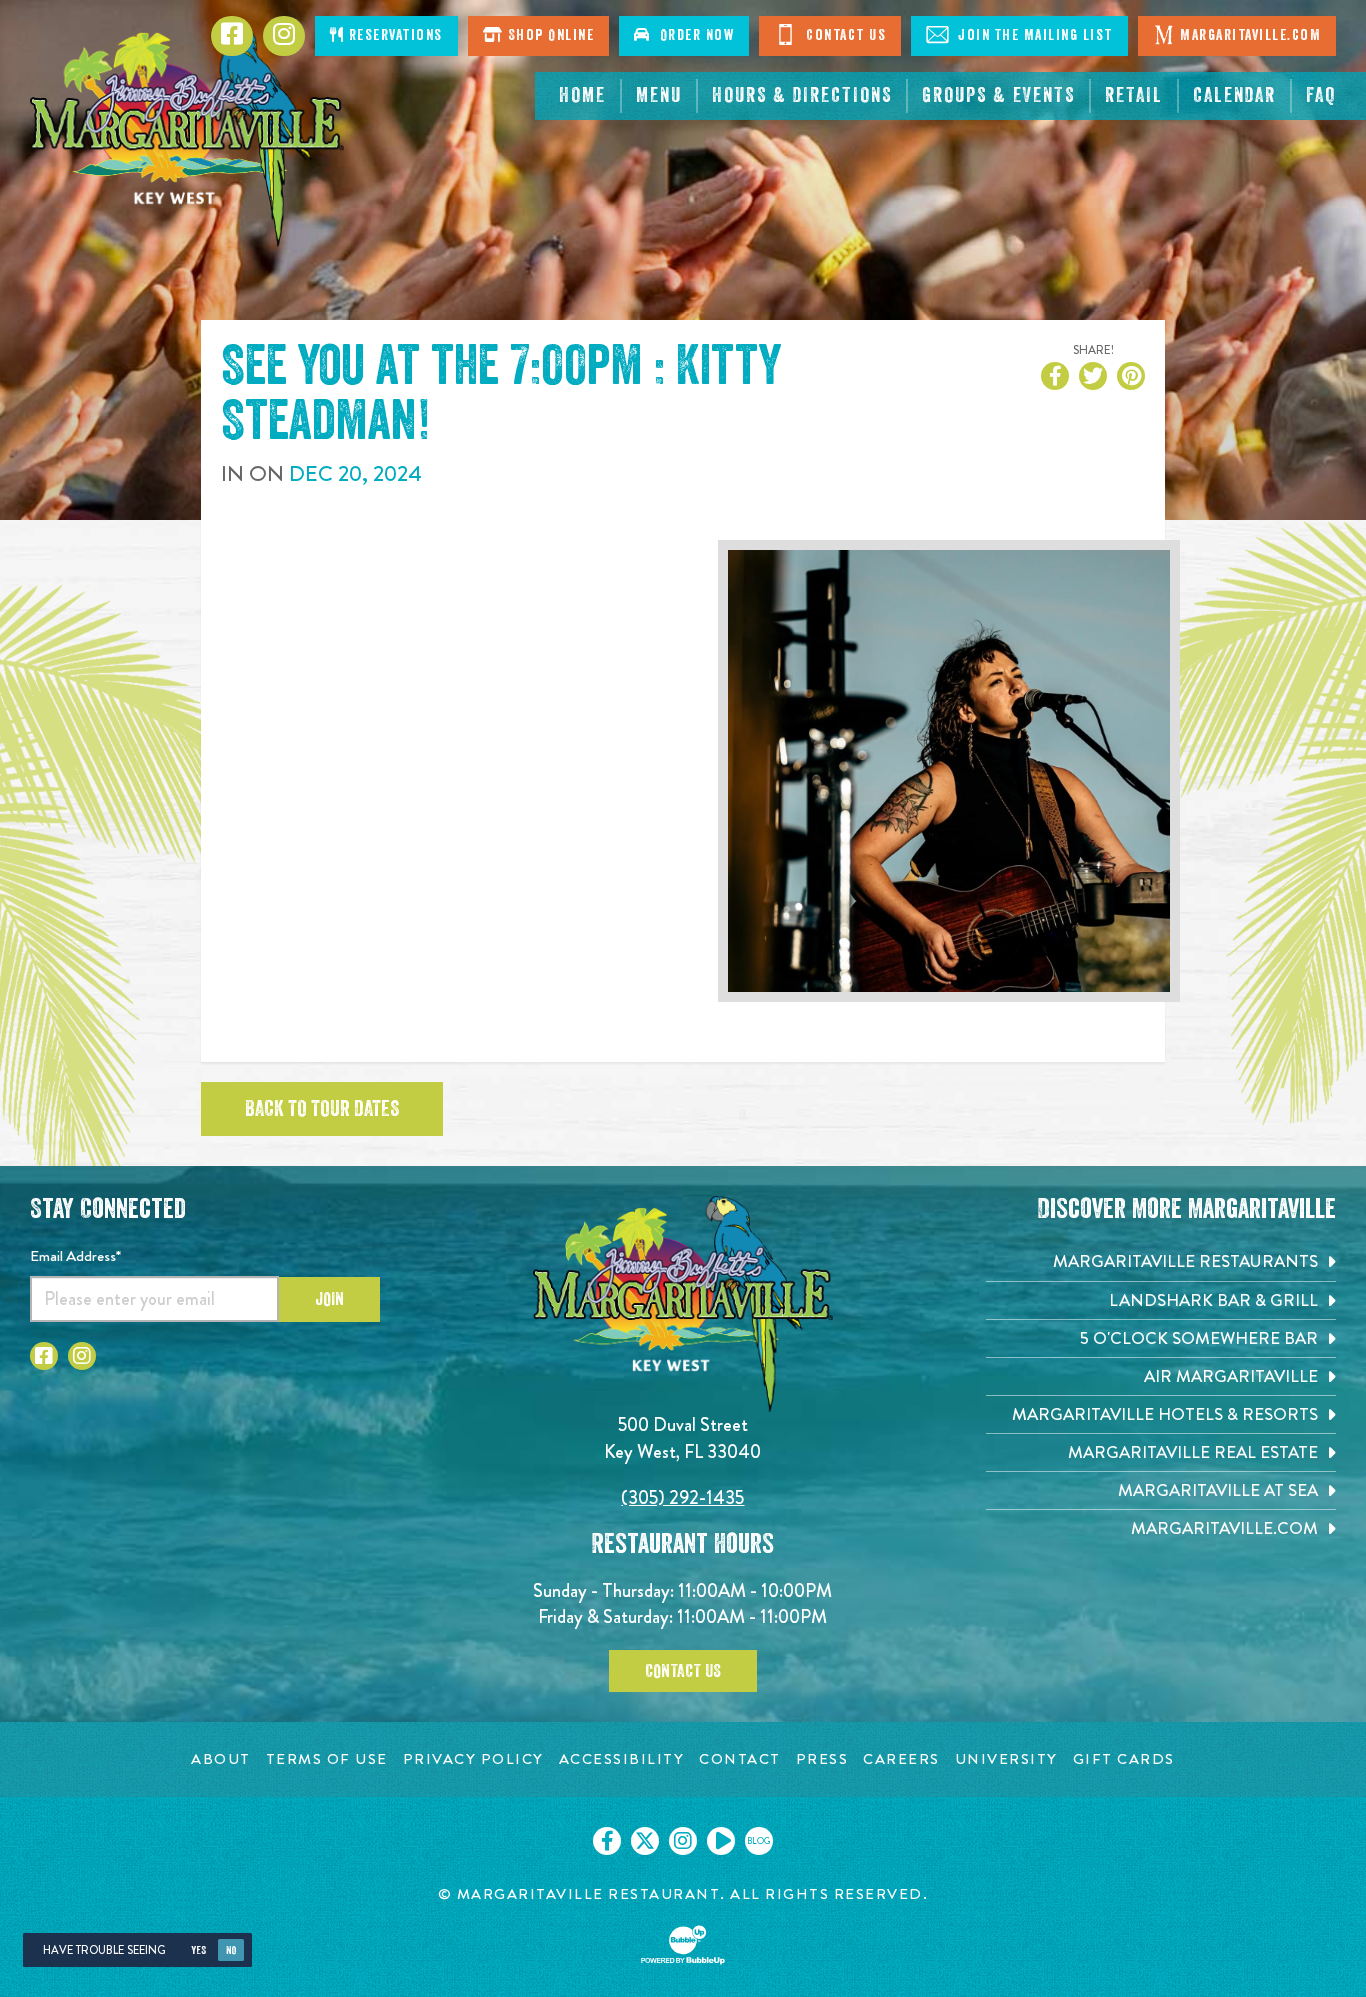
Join (329, 1299)
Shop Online (548, 35)
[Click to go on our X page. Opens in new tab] (645, 1841)
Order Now (693, 35)
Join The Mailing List (1033, 35)
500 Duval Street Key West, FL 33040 (682, 1437)
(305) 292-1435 (682, 1497)
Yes (198, 1950)
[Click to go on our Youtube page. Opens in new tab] (721, 1841)
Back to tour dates (322, 1109)
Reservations (393, 35)
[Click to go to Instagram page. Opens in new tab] (82, 1356)
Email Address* (75, 1256)
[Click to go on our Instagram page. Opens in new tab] (683, 1841)
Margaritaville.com (1250, 35)
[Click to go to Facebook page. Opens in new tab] (44, 1356)
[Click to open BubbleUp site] (683, 1945)
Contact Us (844, 35)
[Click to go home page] (187, 133)
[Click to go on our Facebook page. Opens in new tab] (607, 1841)
